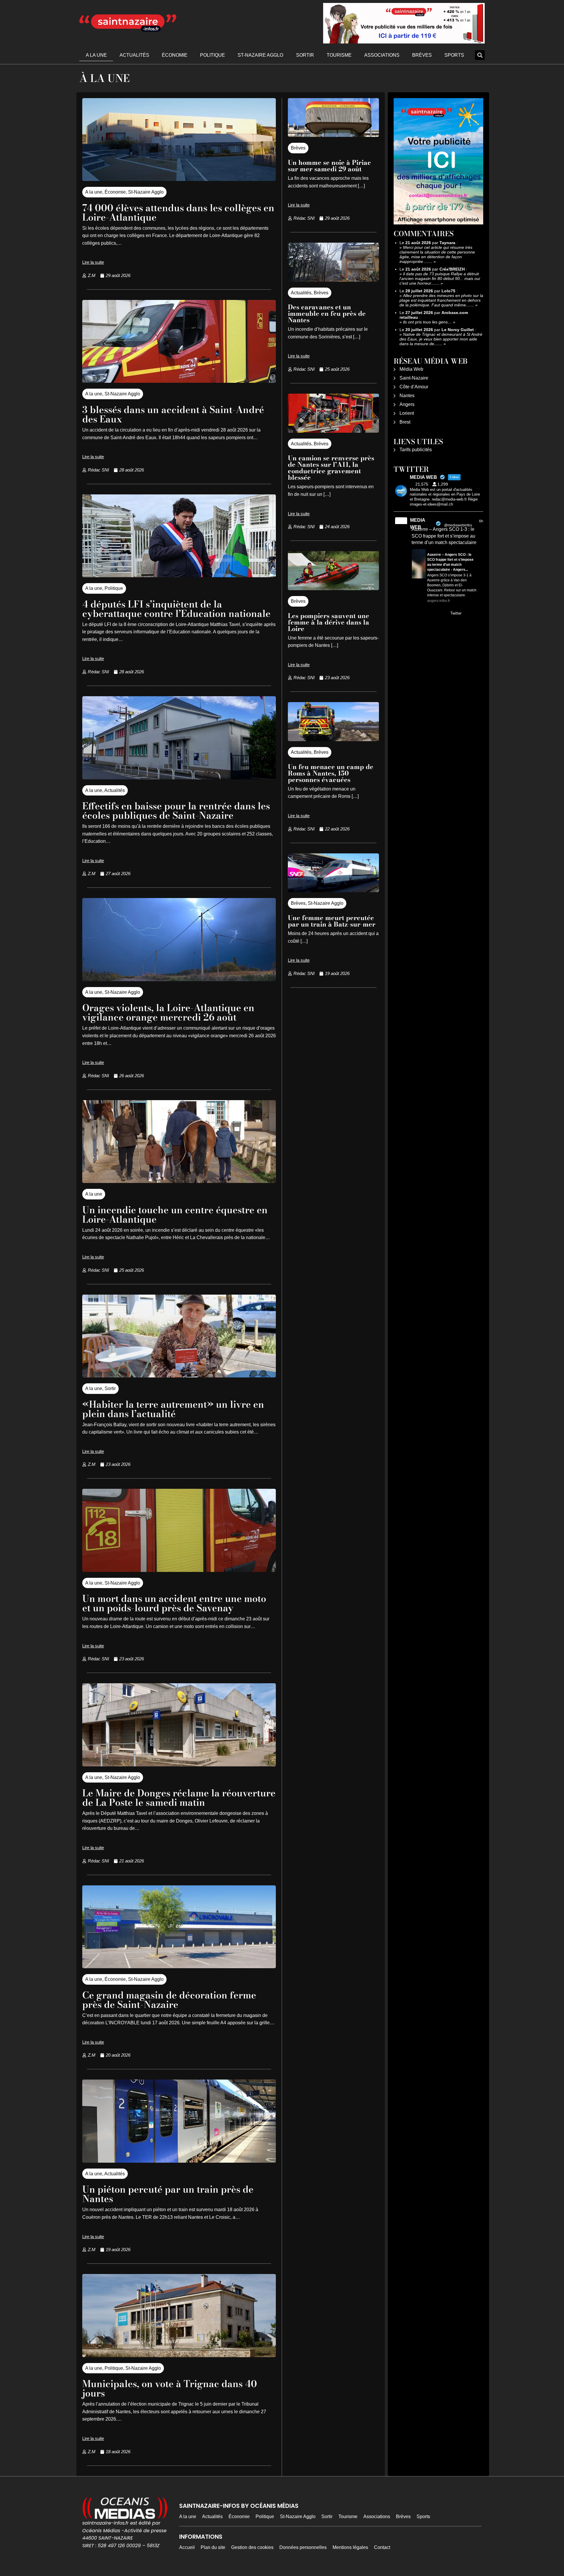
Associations (382, 55)
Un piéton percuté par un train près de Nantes (168, 2194)
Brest (405, 422)
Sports (454, 55)
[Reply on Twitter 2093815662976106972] (416, 614)
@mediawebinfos (458, 525)
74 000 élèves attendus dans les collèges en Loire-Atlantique (178, 213)
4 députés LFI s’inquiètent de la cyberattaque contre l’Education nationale (176, 609)
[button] (480, 55)
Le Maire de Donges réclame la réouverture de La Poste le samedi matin (179, 1798)
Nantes (407, 396)
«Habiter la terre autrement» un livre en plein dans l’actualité (173, 1409)
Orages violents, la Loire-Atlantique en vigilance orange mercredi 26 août (168, 1012)
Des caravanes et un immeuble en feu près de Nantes (327, 313)
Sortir (305, 55)
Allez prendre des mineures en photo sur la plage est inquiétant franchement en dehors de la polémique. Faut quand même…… (441, 300)
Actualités (134, 55)
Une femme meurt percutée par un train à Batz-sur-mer (332, 921)
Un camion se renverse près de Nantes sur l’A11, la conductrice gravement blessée (331, 468)
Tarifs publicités (416, 450)
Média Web (411, 369)
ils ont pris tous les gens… (427, 322)
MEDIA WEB (418, 524)
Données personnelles (303, 2547)
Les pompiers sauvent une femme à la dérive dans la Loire (329, 622)
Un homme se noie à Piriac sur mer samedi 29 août (329, 166)
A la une (96, 55)
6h (481, 521)
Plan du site (213, 2547)
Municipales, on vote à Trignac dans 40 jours (170, 2388)
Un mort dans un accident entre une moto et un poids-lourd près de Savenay (174, 1603)
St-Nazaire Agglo (260, 55)
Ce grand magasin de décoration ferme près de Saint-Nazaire (169, 2000)
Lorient (407, 413)
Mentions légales (350, 2547)
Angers (407, 404)
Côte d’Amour (414, 387)
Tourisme (339, 55)
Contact (382, 2547)
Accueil (187, 2547)
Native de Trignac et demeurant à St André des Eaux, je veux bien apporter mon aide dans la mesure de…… (441, 339)
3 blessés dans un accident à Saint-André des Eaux (173, 414)
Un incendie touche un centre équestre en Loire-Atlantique (175, 1215)
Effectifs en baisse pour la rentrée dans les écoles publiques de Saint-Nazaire (176, 811)
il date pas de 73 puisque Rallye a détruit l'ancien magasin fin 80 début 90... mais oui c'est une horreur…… (440, 278)
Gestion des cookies (252, 2547)
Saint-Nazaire (414, 378)
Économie (175, 55)
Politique (213, 55)
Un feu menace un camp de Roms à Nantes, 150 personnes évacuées (331, 773)
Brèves (422, 55)
